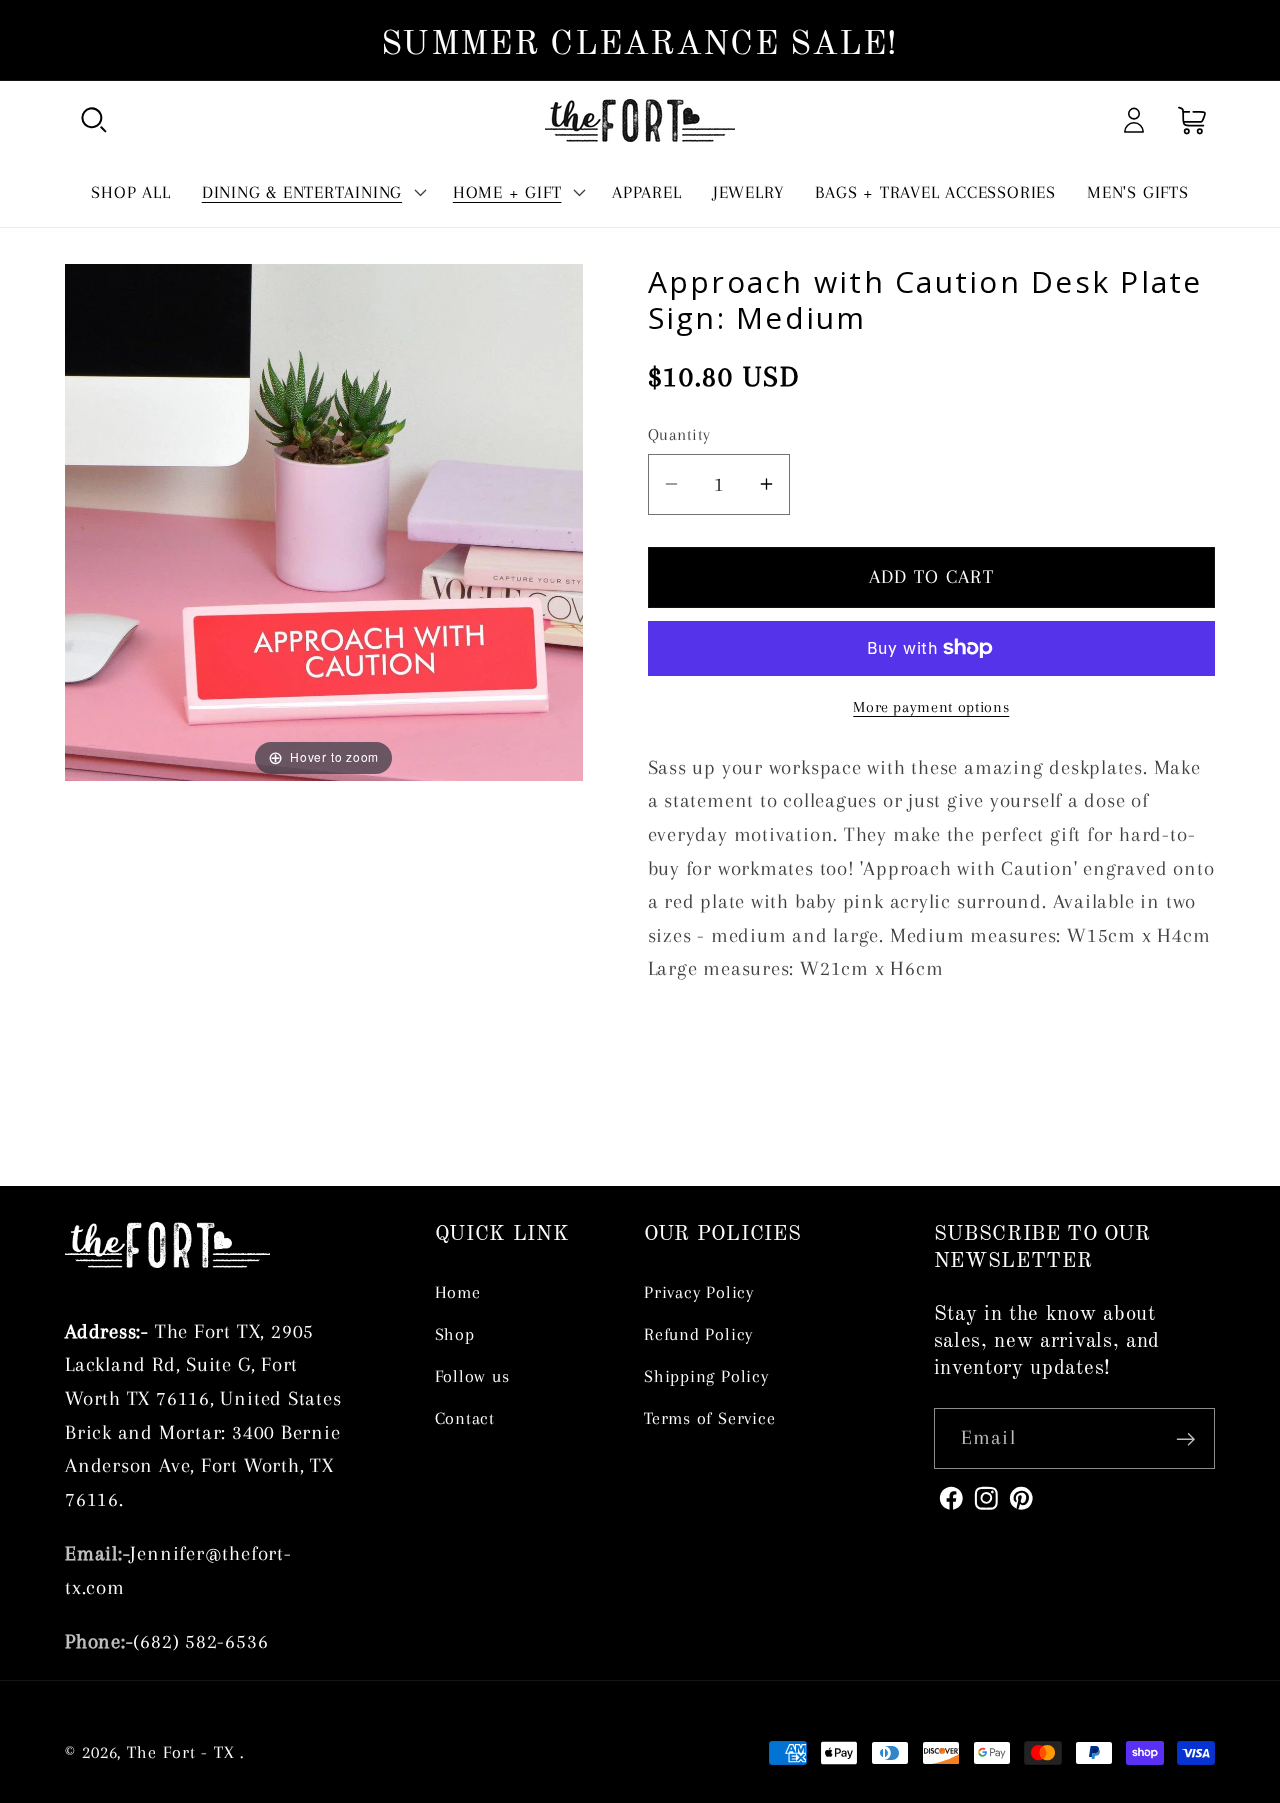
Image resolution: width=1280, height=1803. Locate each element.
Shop (455, 1334)
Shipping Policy (706, 1376)
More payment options (931, 706)
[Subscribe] (1185, 1439)
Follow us (472, 1376)
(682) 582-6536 (200, 1641)
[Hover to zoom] (324, 520)
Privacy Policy (699, 1292)
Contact (465, 1418)
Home (458, 1292)
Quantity (679, 434)
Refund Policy (698, 1334)
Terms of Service (709, 1418)
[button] (93, 120)
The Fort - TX (181, 1752)
